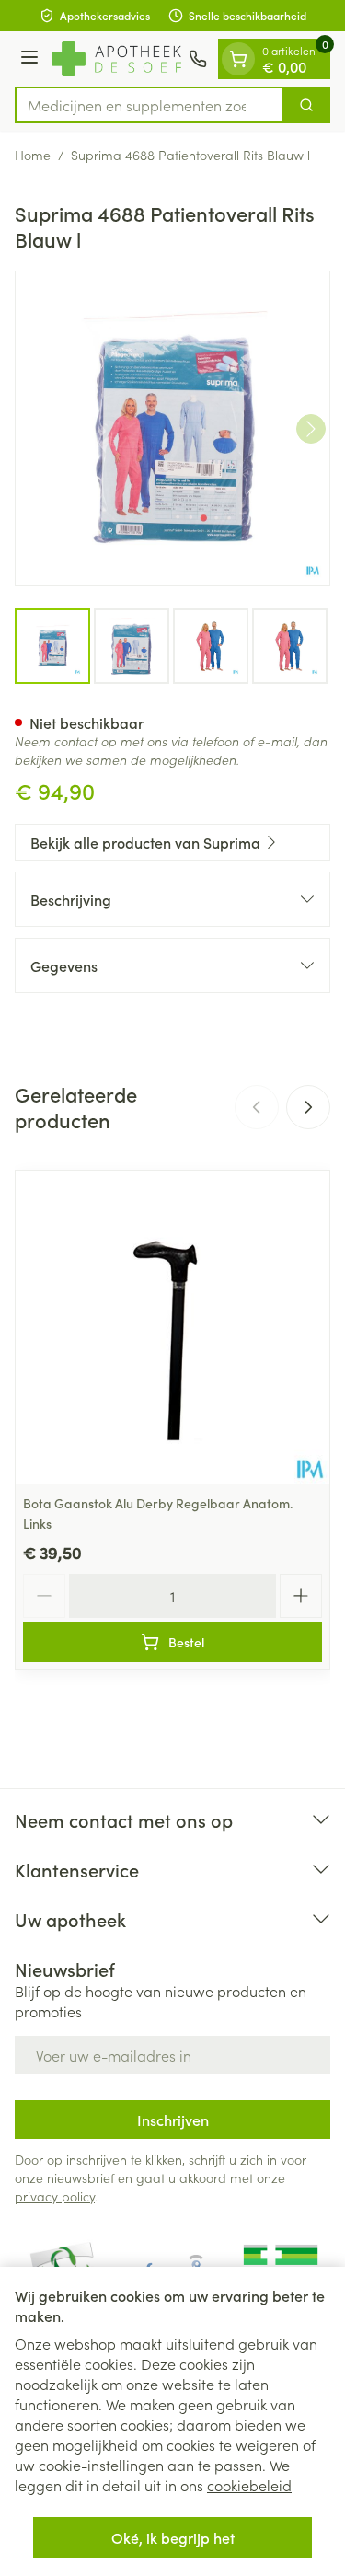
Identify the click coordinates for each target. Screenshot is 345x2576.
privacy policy (55, 2196)
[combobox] (149, 105)
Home (33, 155)
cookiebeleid (249, 2485)
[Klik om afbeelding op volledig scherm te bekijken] (172, 428)
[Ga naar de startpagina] (116, 58)
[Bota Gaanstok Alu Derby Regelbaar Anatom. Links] (172, 1328)
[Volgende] (311, 429)
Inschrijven (173, 2120)
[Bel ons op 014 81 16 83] (198, 59)
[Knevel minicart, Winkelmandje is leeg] (238, 59)
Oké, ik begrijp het (173, 2537)
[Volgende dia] (308, 1107)
